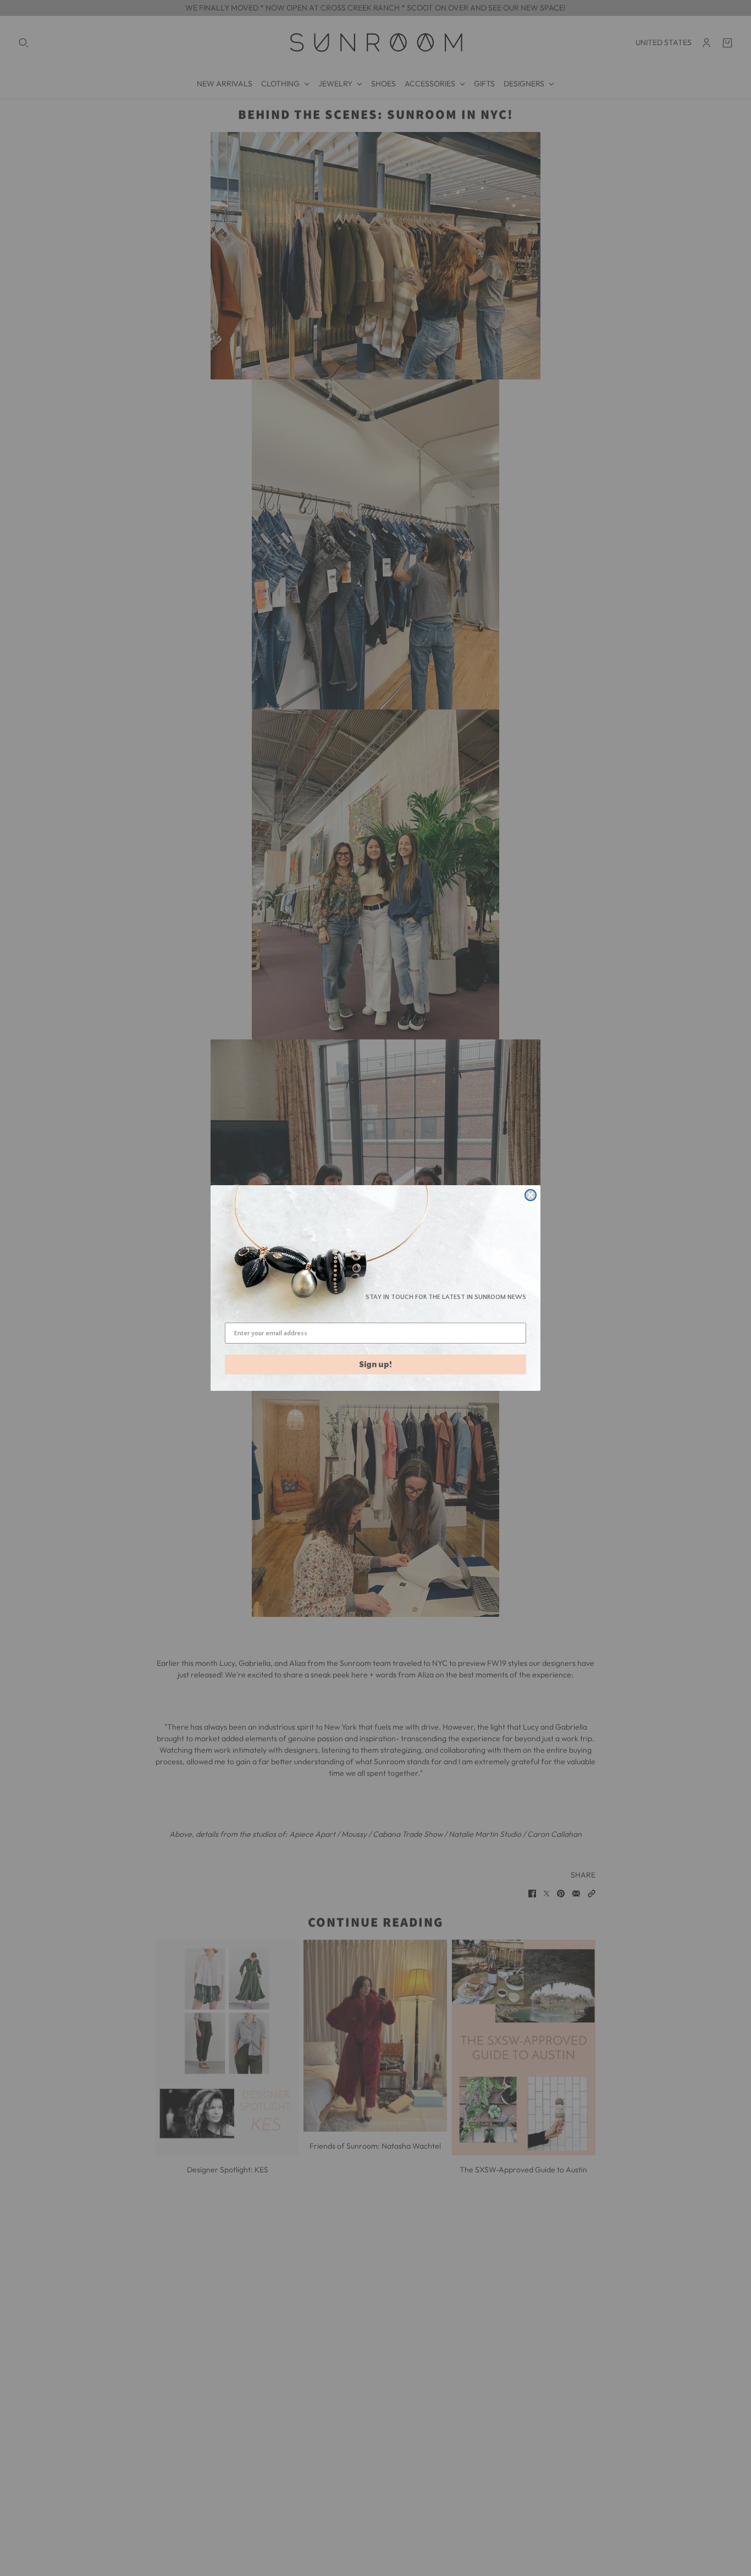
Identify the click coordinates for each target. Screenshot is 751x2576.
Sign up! (375, 1364)
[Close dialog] (531, 1195)
